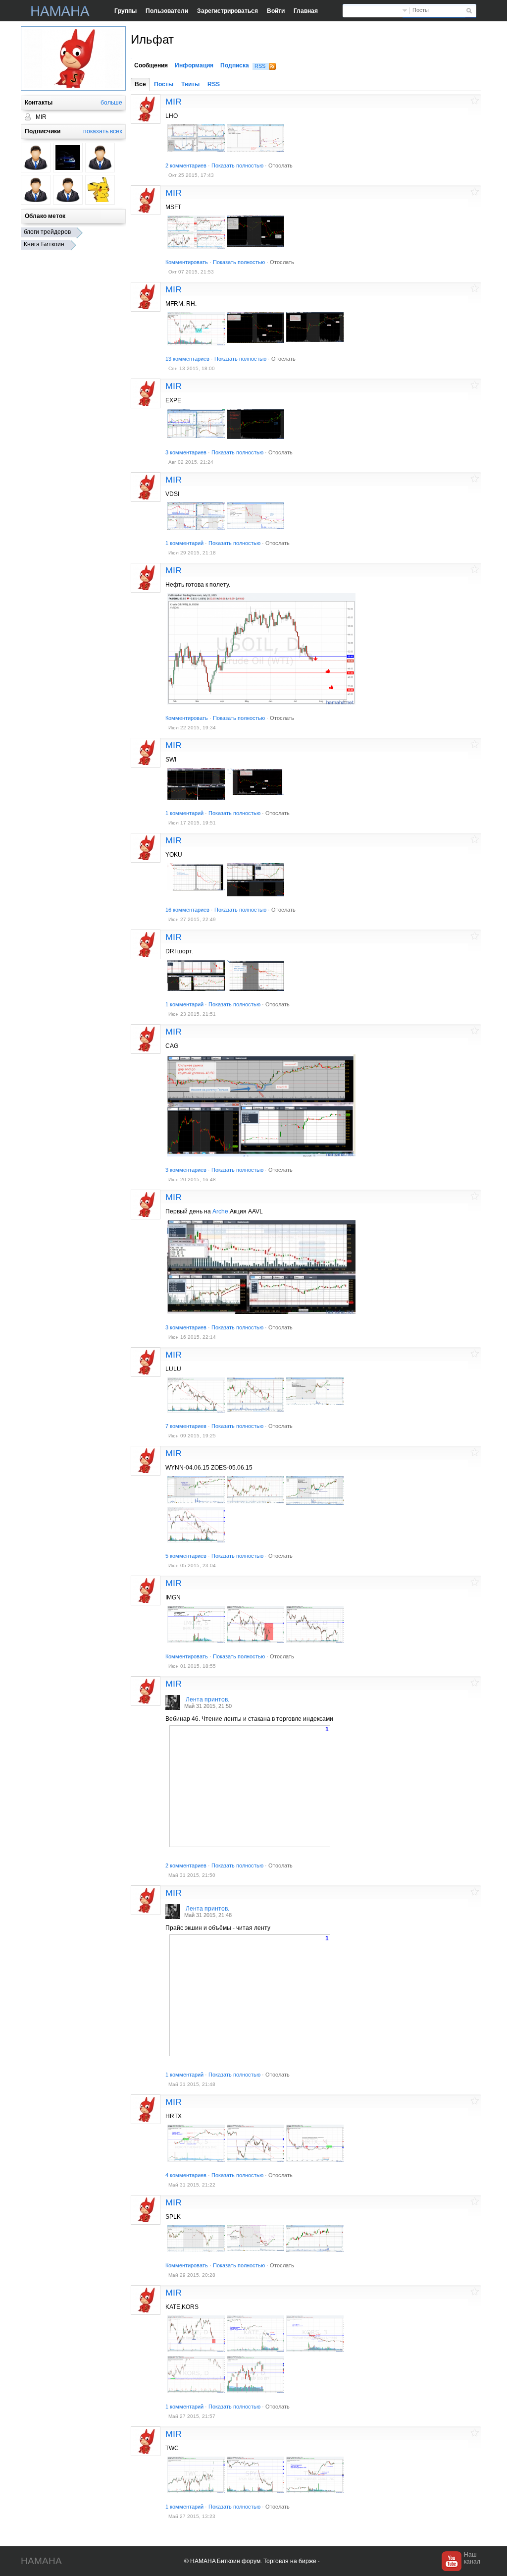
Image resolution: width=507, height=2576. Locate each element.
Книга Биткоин (44, 244)
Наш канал (472, 2558)
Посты (421, 10)
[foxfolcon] (100, 190)
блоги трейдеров (47, 232)
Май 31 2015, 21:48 (208, 1915)
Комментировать (187, 262)
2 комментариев (186, 165)
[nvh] (100, 158)
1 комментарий (184, 543)
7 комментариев (186, 1426)
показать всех (103, 131)
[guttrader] (68, 158)
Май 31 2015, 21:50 (208, 1706)
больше (111, 103)
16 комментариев (187, 910)
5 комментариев (186, 1556)
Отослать (280, 165)
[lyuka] (68, 190)
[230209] (36, 190)
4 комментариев (186, 2175)
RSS (260, 66)
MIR (174, 102)
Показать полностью (237, 165)
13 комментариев (187, 359)
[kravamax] (36, 158)
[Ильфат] (146, 109)
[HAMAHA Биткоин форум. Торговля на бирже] (60, 11)
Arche (220, 1211)
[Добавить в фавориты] (475, 100)
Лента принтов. (207, 1699)
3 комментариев (186, 452)
